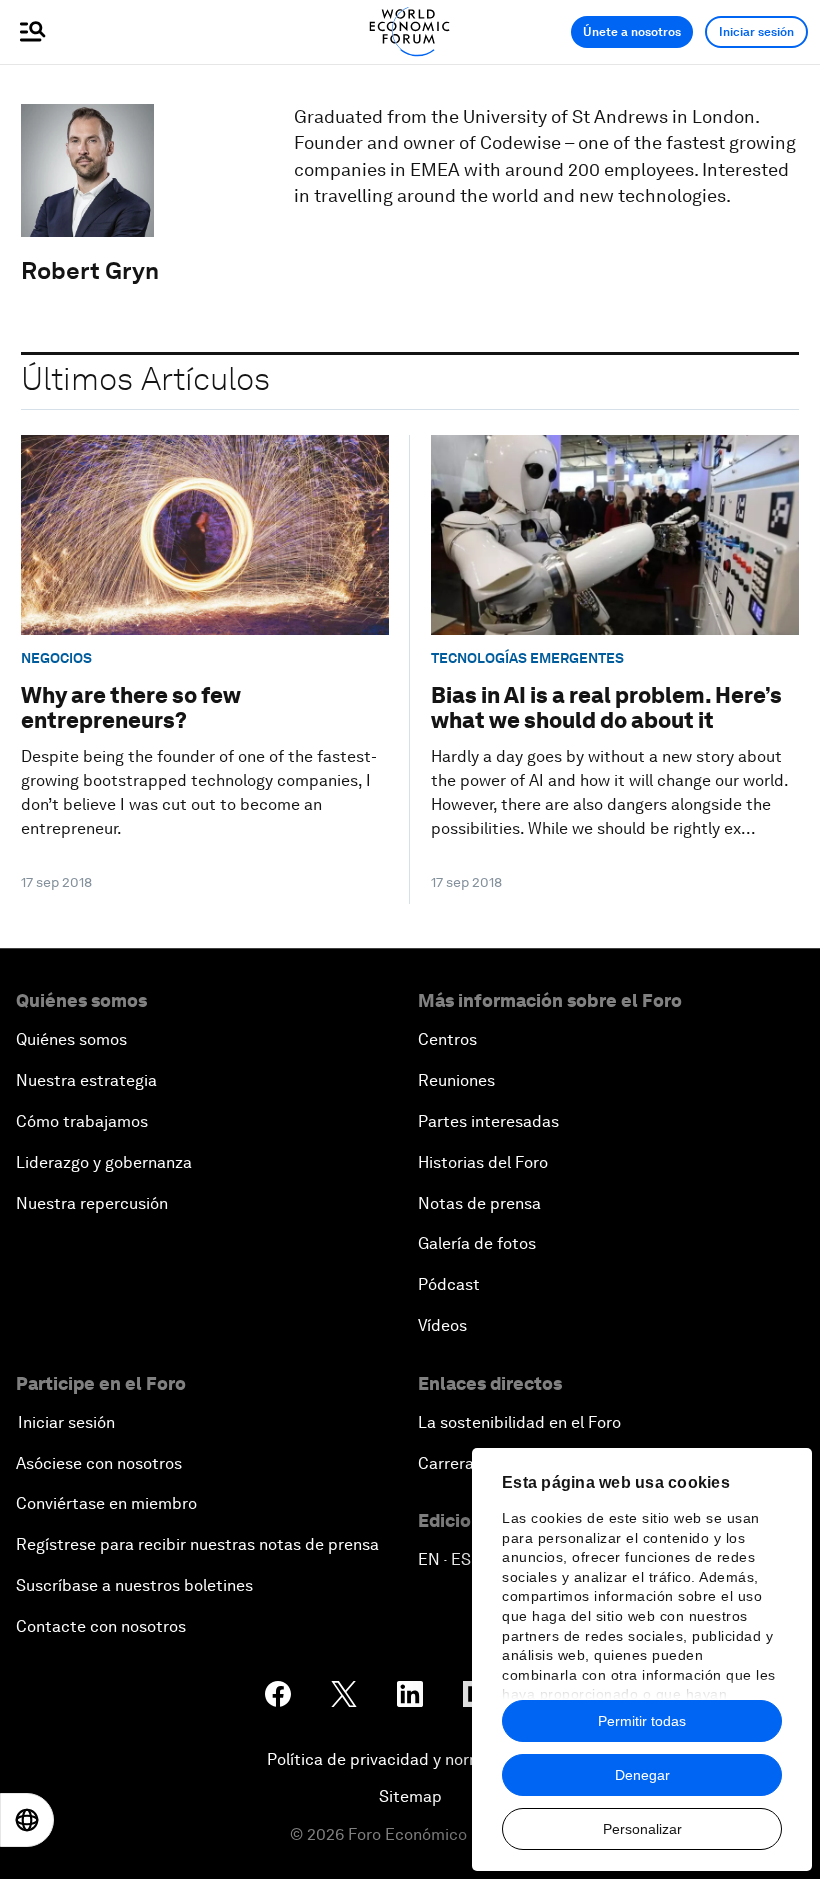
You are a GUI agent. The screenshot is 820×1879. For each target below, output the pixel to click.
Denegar (642, 1775)
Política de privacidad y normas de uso (410, 1759)
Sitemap (410, 1796)
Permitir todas (642, 1721)
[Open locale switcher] (27, 1820)
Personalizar (642, 1829)
